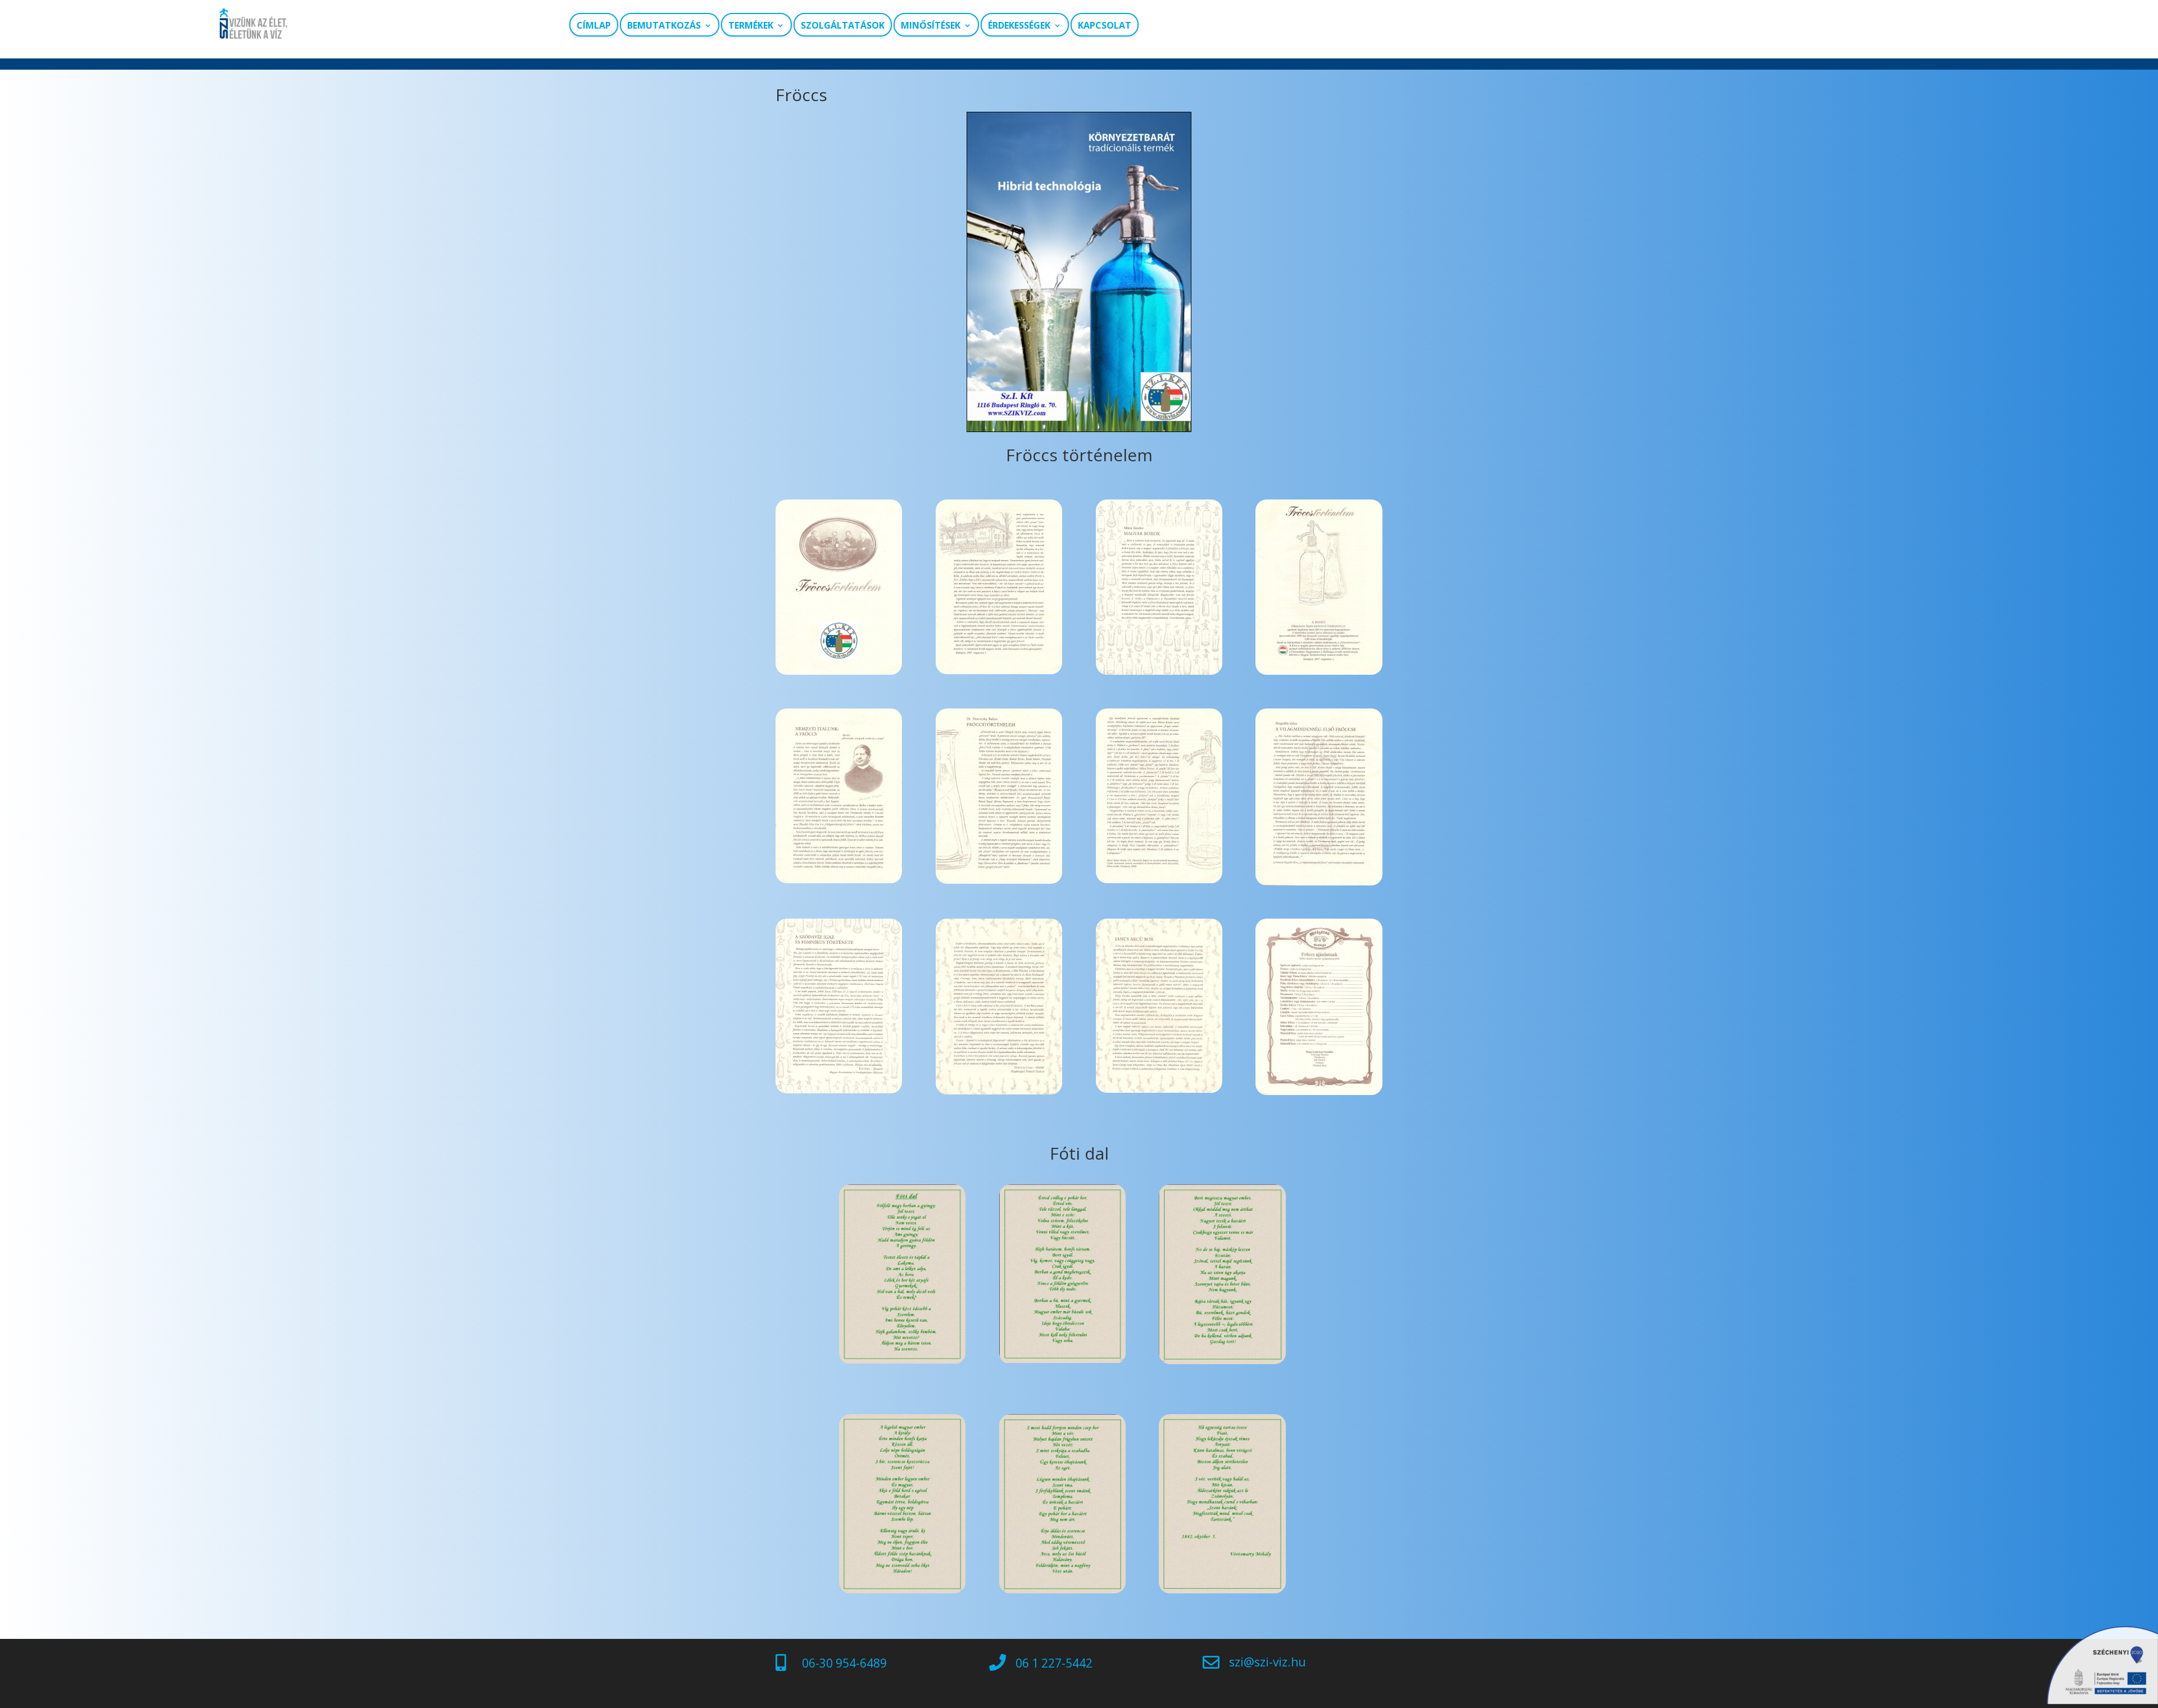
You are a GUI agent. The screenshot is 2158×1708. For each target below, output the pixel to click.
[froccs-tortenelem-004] (999, 671)
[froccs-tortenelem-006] (1159, 880)
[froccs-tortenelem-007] (1319, 882)
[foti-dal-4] (902, 1590)
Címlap (594, 26)
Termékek (751, 26)
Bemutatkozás (664, 26)
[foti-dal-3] (1222, 1361)
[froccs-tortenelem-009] (999, 1091)
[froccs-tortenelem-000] (839, 672)
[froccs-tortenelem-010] (839, 1090)
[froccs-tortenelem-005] (999, 881)
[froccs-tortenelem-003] (839, 880)
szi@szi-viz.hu (1268, 1662)
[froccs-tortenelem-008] (1159, 1090)
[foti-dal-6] (1222, 1590)
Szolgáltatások (843, 26)
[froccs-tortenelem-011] (1319, 1092)
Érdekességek (1019, 26)
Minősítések (931, 26)
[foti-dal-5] (1062, 1590)
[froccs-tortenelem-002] (1319, 672)
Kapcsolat (1105, 26)
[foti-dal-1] (902, 1361)
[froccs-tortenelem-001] (1159, 672)
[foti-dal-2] (1062, 1360)
